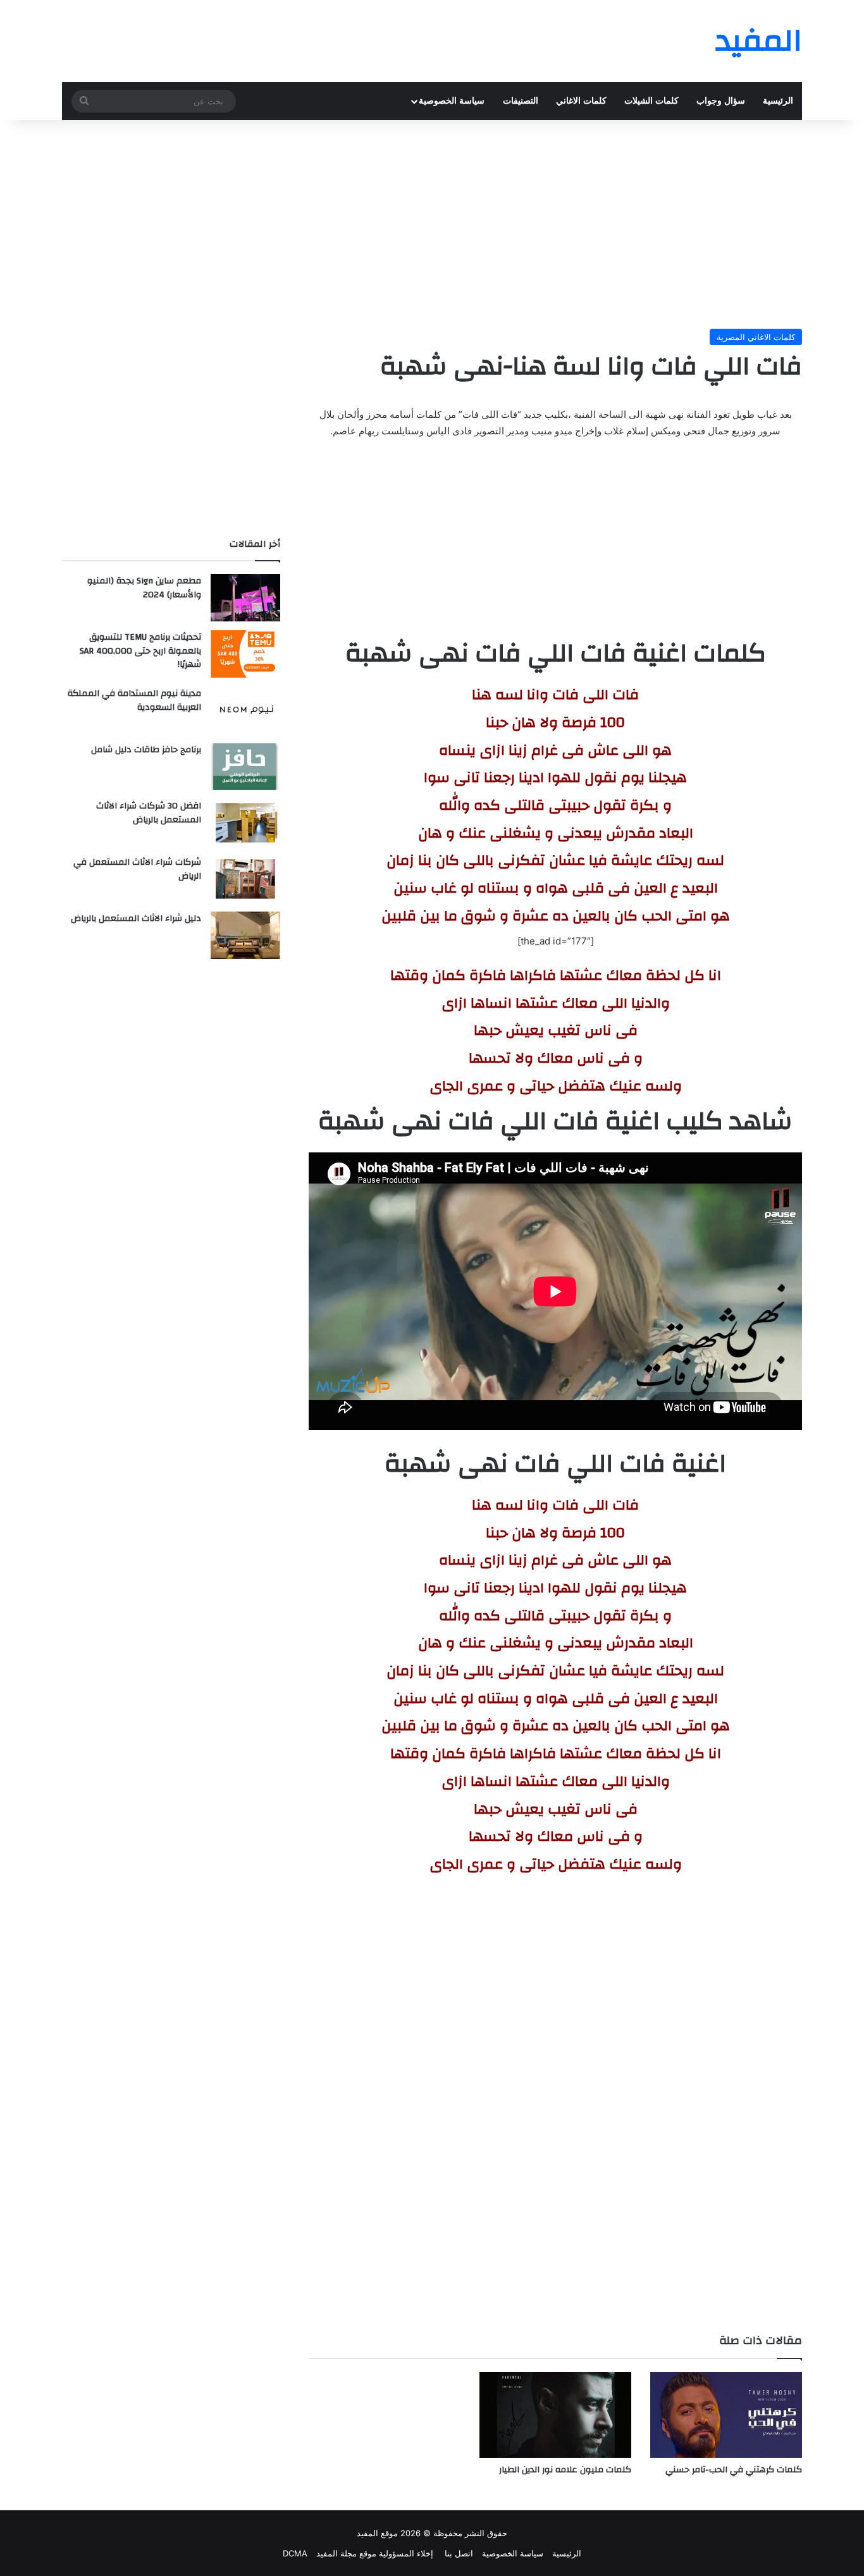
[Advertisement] (432, 221)
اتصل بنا (458, 2553)
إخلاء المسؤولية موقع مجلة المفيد (375, 2553)
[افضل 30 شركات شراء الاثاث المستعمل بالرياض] (245, 823)
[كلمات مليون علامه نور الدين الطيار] (555, 2414)
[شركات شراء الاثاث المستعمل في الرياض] (245, 879)
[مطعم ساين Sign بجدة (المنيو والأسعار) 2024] (245, 598)
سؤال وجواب (721, 101)
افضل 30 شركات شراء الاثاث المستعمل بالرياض (149, 813)
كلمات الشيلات (651, 101)
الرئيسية (778, 101)
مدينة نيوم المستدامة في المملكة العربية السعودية (134, 700)
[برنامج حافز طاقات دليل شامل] (245, 766)
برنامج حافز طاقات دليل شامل (146, 750)
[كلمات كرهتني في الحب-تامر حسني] (726, 2414)
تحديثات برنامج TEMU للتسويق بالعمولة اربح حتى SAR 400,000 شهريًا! (140, 651)
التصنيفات (521, 101)
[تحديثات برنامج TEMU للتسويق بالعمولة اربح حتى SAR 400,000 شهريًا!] (245, 654)
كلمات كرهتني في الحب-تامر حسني (734, 2470)
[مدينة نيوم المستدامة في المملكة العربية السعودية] (245, 710)
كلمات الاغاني (581, 101)
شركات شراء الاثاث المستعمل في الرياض (137, 869)
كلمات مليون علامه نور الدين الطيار (565, 2470)
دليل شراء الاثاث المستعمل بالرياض (136, 919)
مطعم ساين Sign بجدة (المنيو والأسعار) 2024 (144, 588)
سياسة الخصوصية (452, 101)
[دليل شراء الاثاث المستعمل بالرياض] (245, 935)
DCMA (295, 2553)
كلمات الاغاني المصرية (756, 337)
